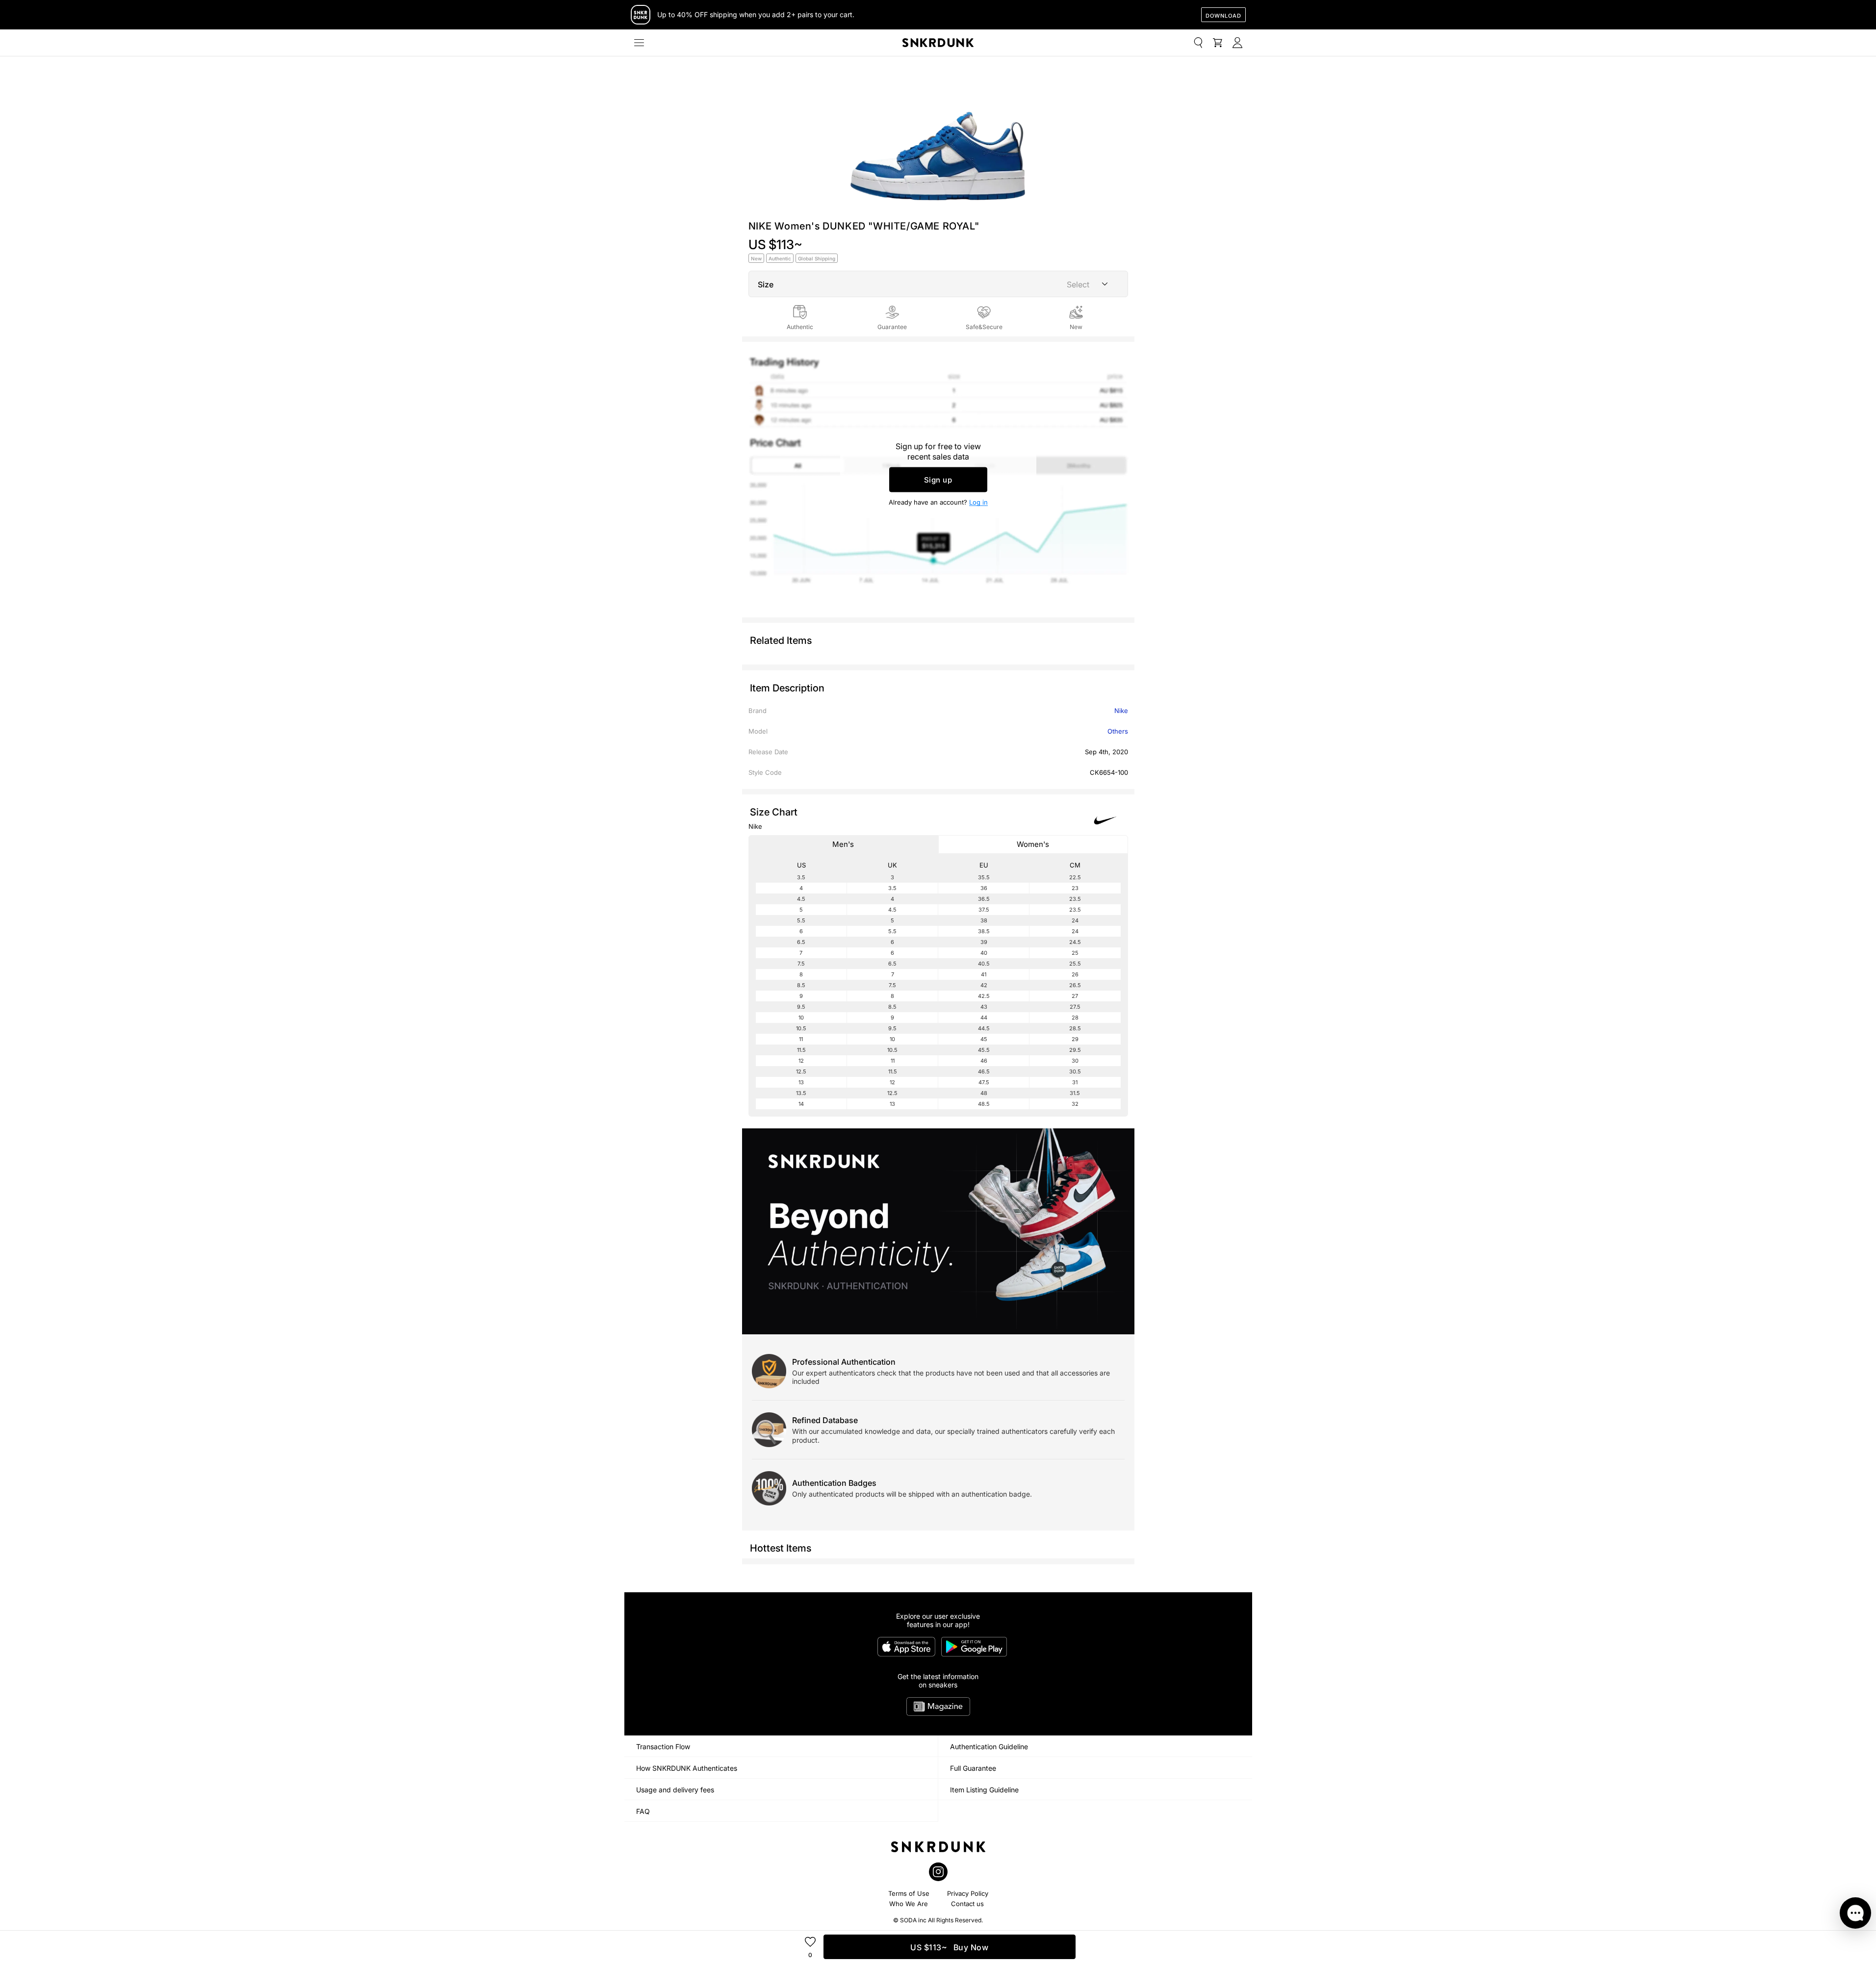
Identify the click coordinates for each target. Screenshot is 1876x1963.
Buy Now (949, 1947)
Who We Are (909, 1904)
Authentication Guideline (989, 1746)
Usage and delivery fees (675, 1790)
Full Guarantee (973, 1768)
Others (1118, 731)
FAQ (643, 1811)
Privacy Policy (968, 1893)
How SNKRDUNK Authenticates (687, 1768)
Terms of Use (909, 1893)
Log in (978, 502)
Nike (1121, 711)
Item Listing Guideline (984, 1790)
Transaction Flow (663, 1746)
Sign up (938, 480)
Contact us (967, 1904)
